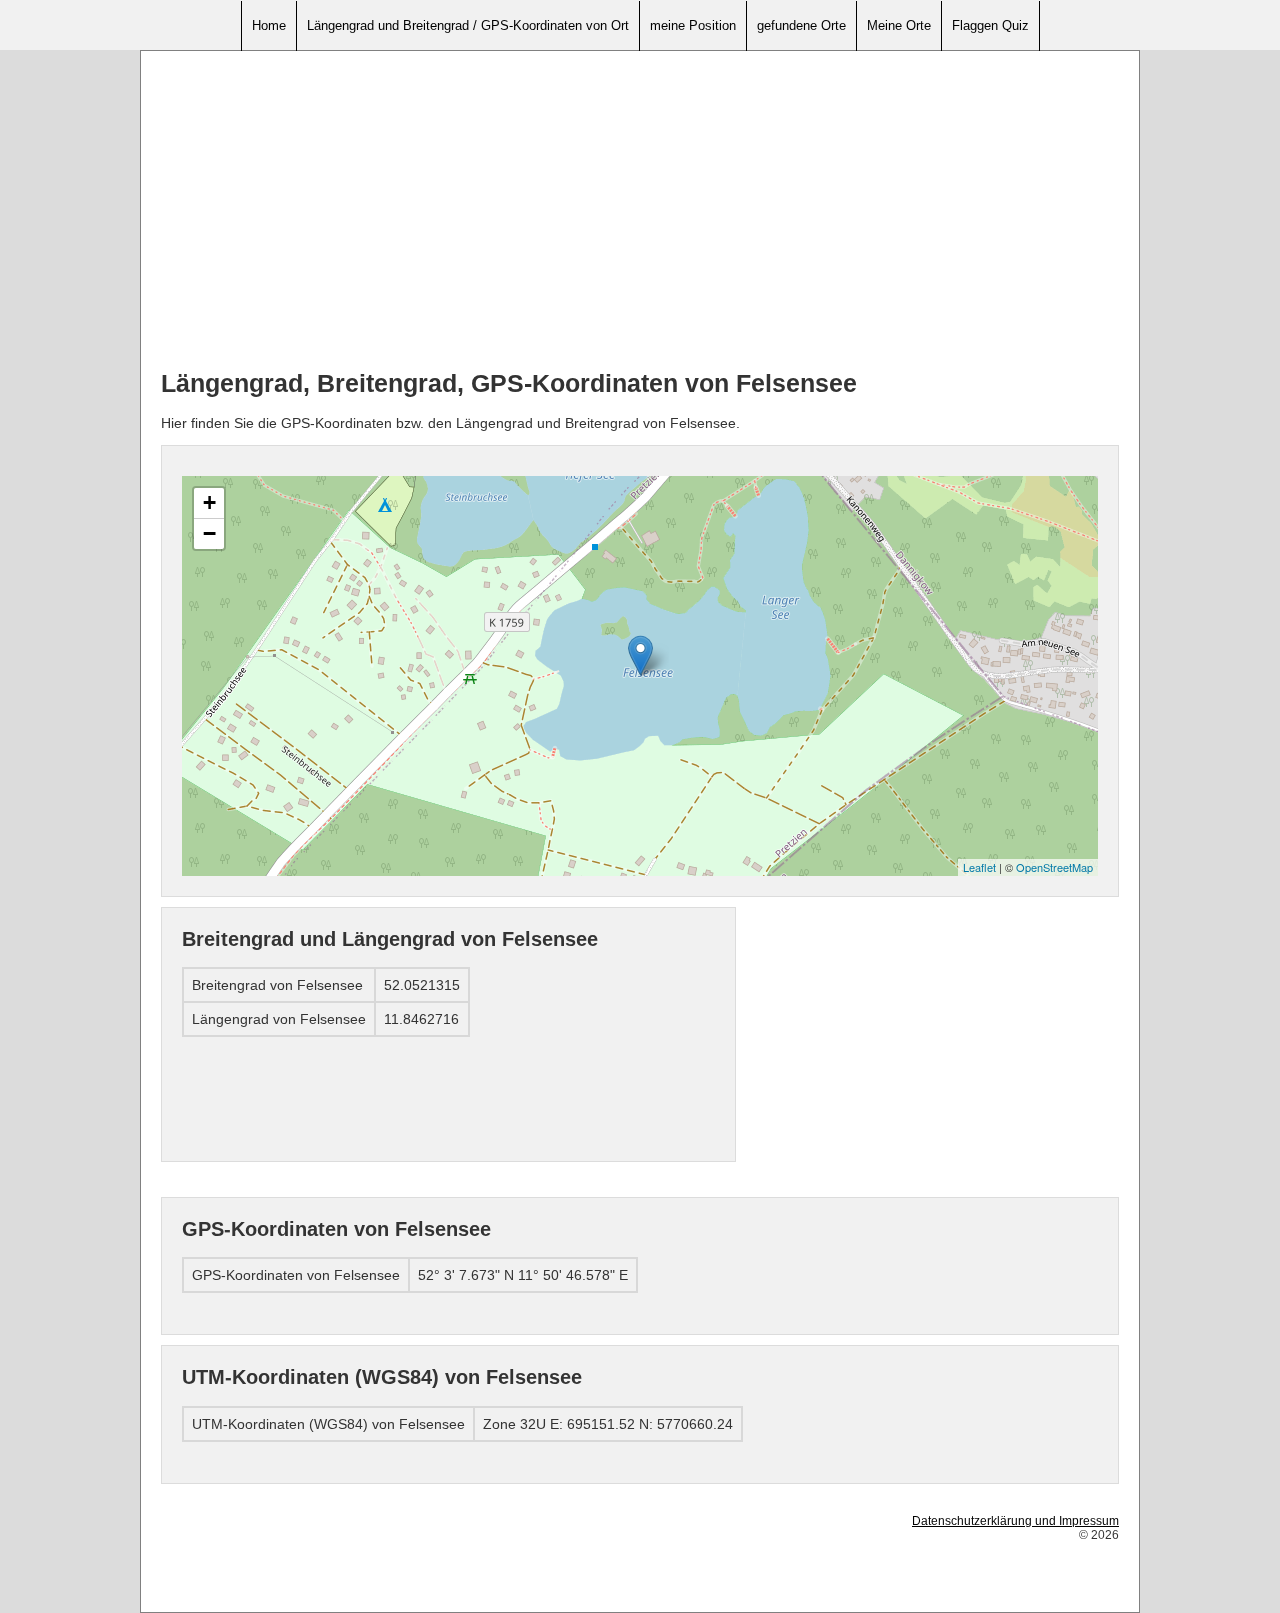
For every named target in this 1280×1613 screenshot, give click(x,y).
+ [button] (209, 502)
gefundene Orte (801, 25)
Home (269, 25)
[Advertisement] (640, 211)
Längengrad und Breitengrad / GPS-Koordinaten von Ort (468, 25)
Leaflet (979, 867)
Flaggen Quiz (990, 25)
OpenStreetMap (1054, 867)
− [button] (209, 533)
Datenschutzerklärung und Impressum (1015, 1521)
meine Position (693, 25)
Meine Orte (899, 25)
